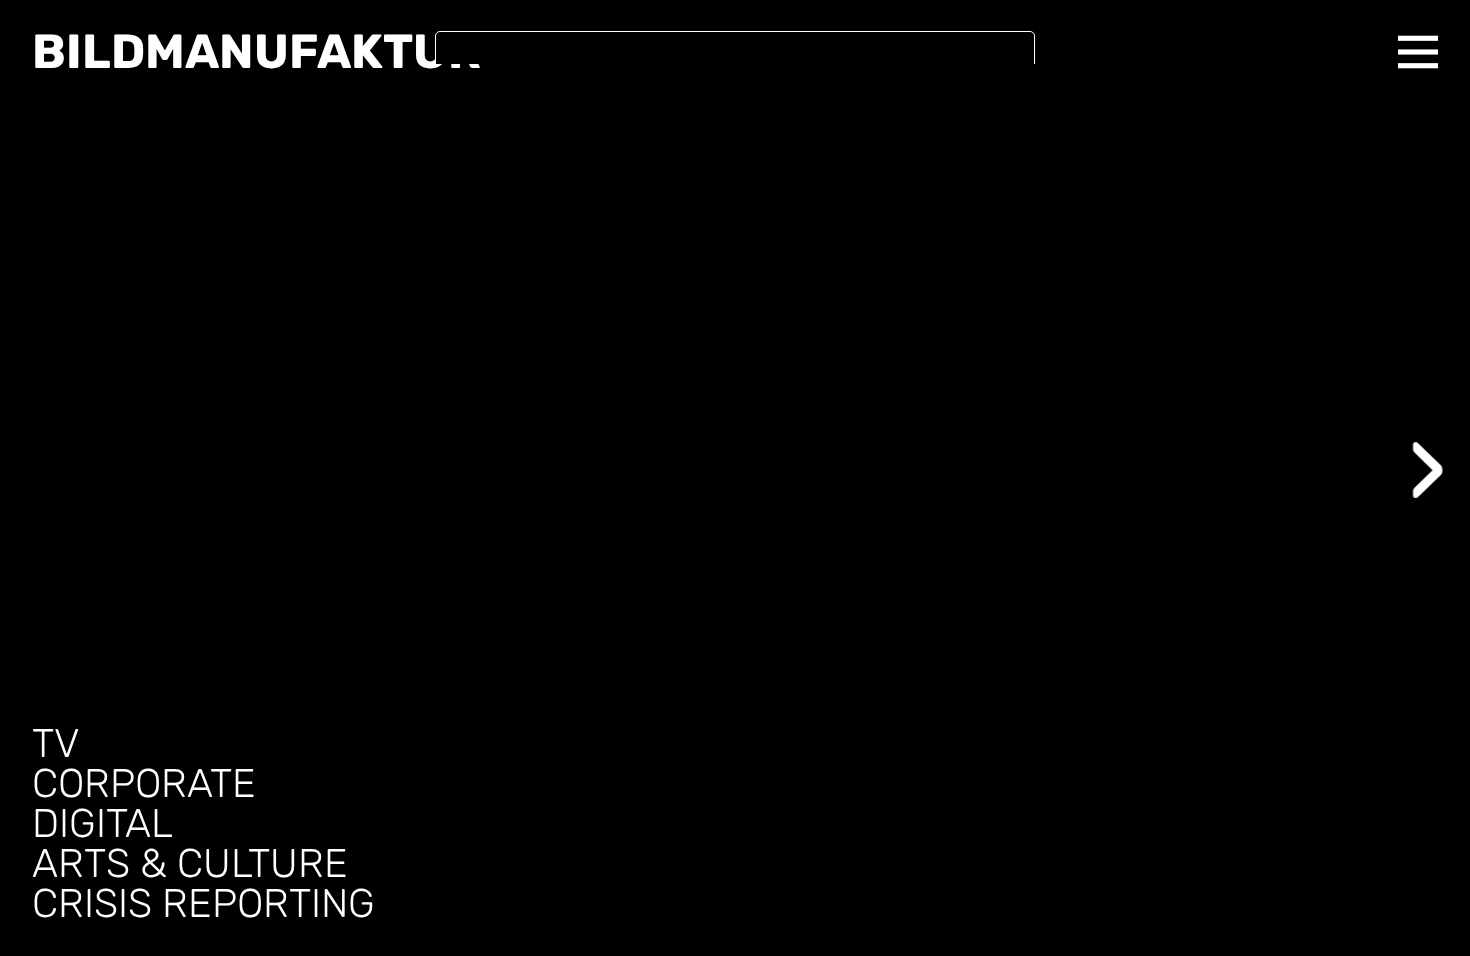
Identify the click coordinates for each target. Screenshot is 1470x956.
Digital (102, 824)
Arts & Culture (190, 864)
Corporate (144, 784)
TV (56, 744)
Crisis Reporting (203, 904)
